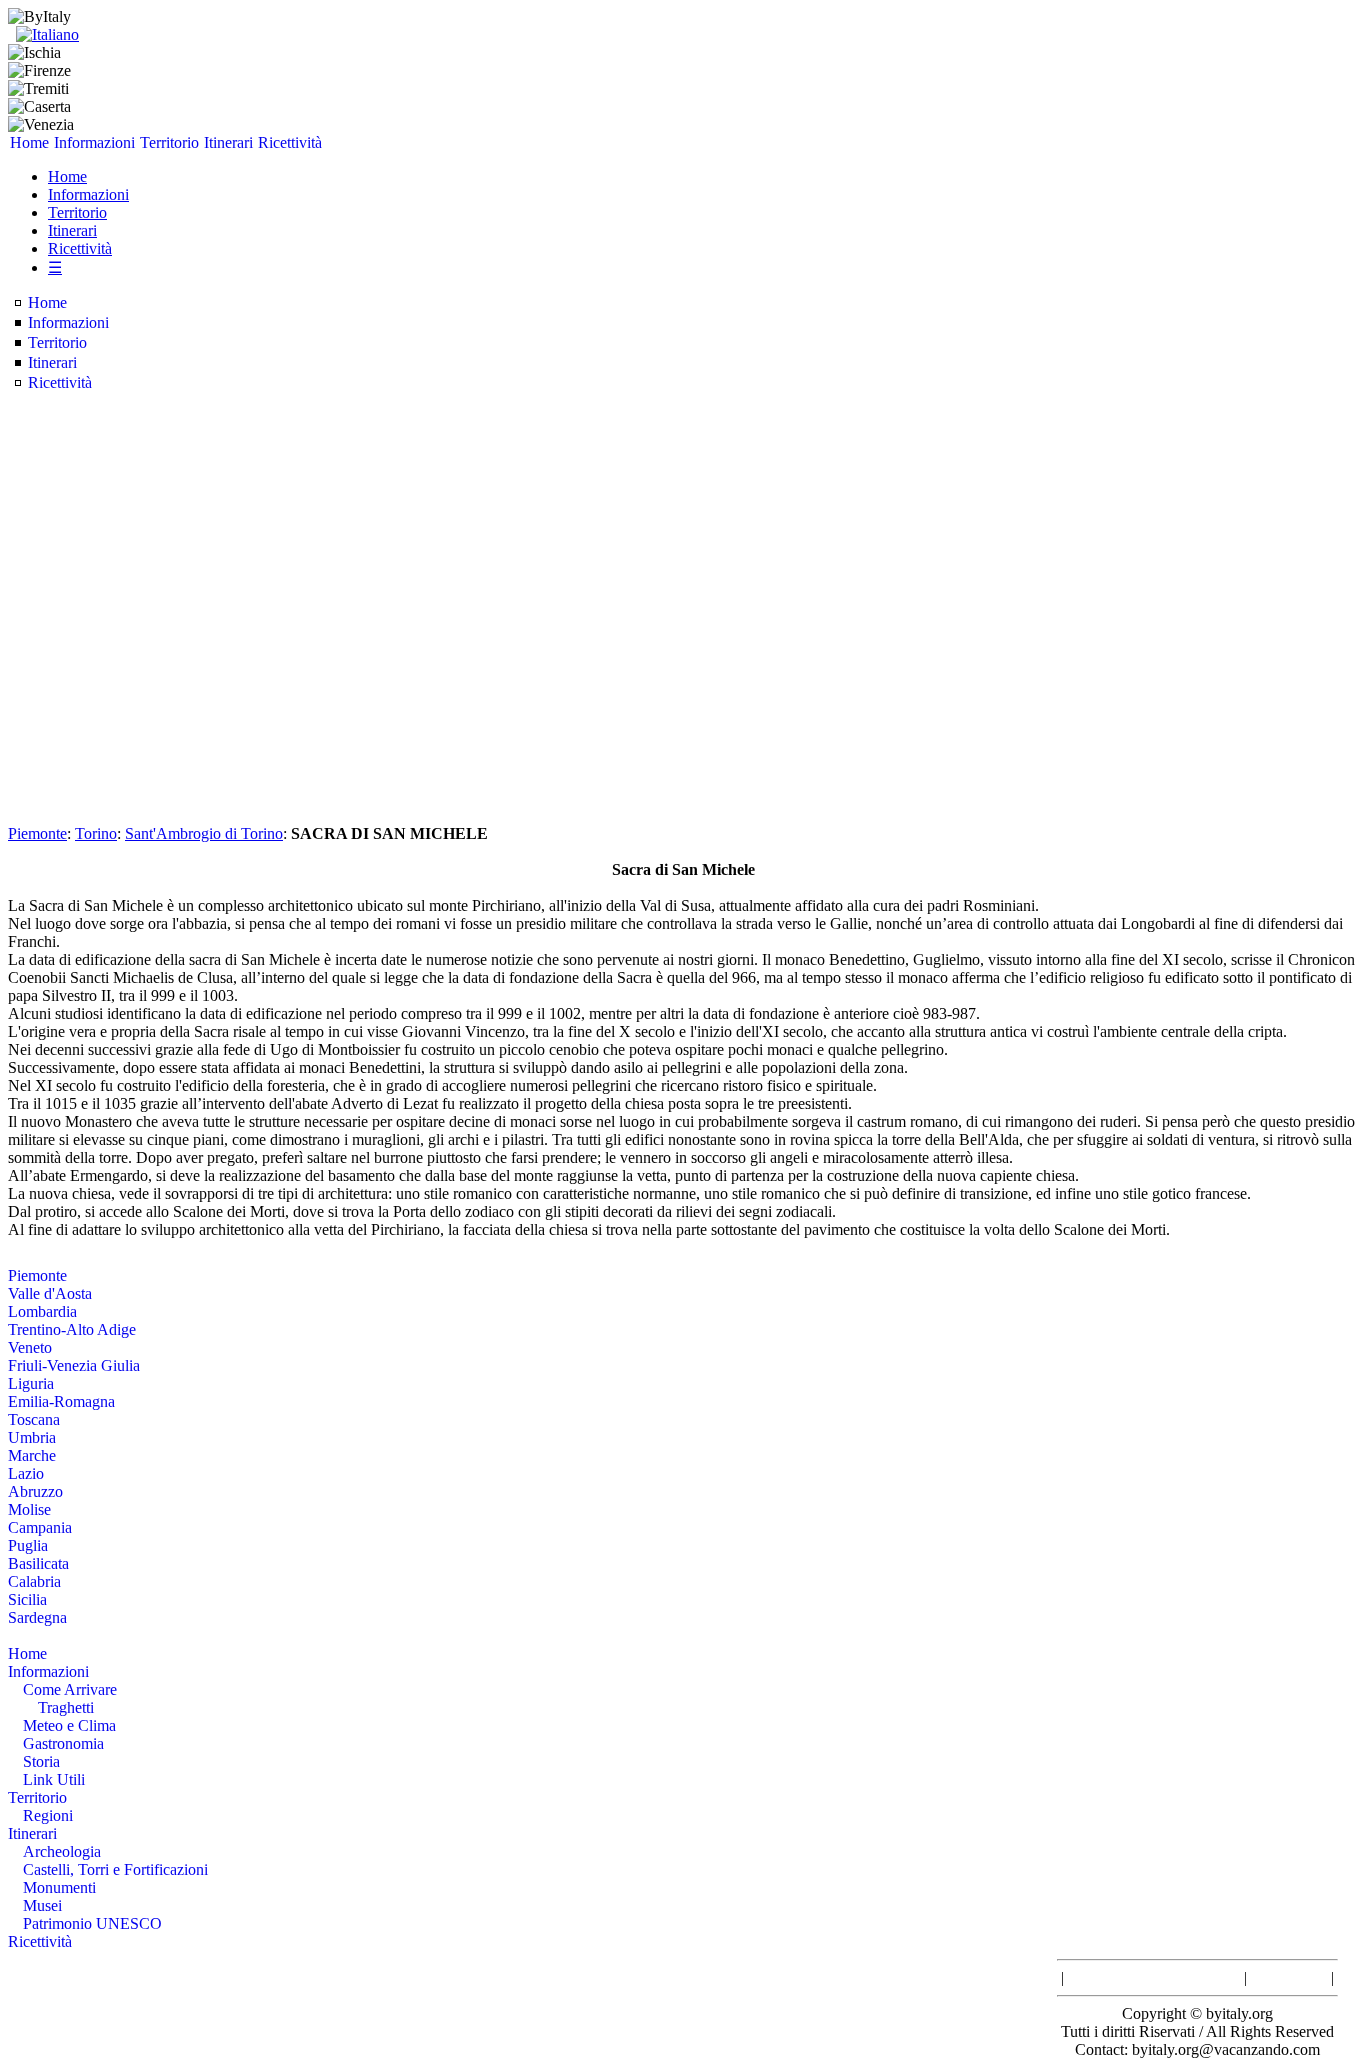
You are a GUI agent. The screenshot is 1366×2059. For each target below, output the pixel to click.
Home (29, 142)
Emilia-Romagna (61, 1401)
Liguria (31, 1383)
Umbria (32, 1437)
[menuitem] (30, 143)
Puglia (28, 1545)
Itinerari (228, 142)
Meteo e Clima (69, 1725)
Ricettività (290, 142)
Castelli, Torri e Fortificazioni (115, 1869)
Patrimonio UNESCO (92, 1923)
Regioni (48, 1815)
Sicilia (27, 1599)
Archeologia (62, 1851)
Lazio (26, 1473)
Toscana (34, 1419)
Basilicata (38, 1563)
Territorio (169, 142)
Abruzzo (35, 1491)
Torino (96, 833)
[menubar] (166, 143)
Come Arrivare (70, 1689)
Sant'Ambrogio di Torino (204, 833)
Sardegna (37, 1617)
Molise (29, 1509)
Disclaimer (1289, 1977)
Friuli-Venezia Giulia (74, 1365)
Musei (42, 1905)
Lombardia (42, 1311)
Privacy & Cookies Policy (1154, 1977)
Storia (41, 1761)
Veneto (30, 1347)
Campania (40, 1527)
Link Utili (54, 1779)
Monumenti (59, 1887)
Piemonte (37, 833)
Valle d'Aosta (50, 1293)
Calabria (34, 1581)
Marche (32, 1455)
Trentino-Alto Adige (72, 1329)
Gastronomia (63, 1743)
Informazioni (94, 142)
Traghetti (66, 1707)
